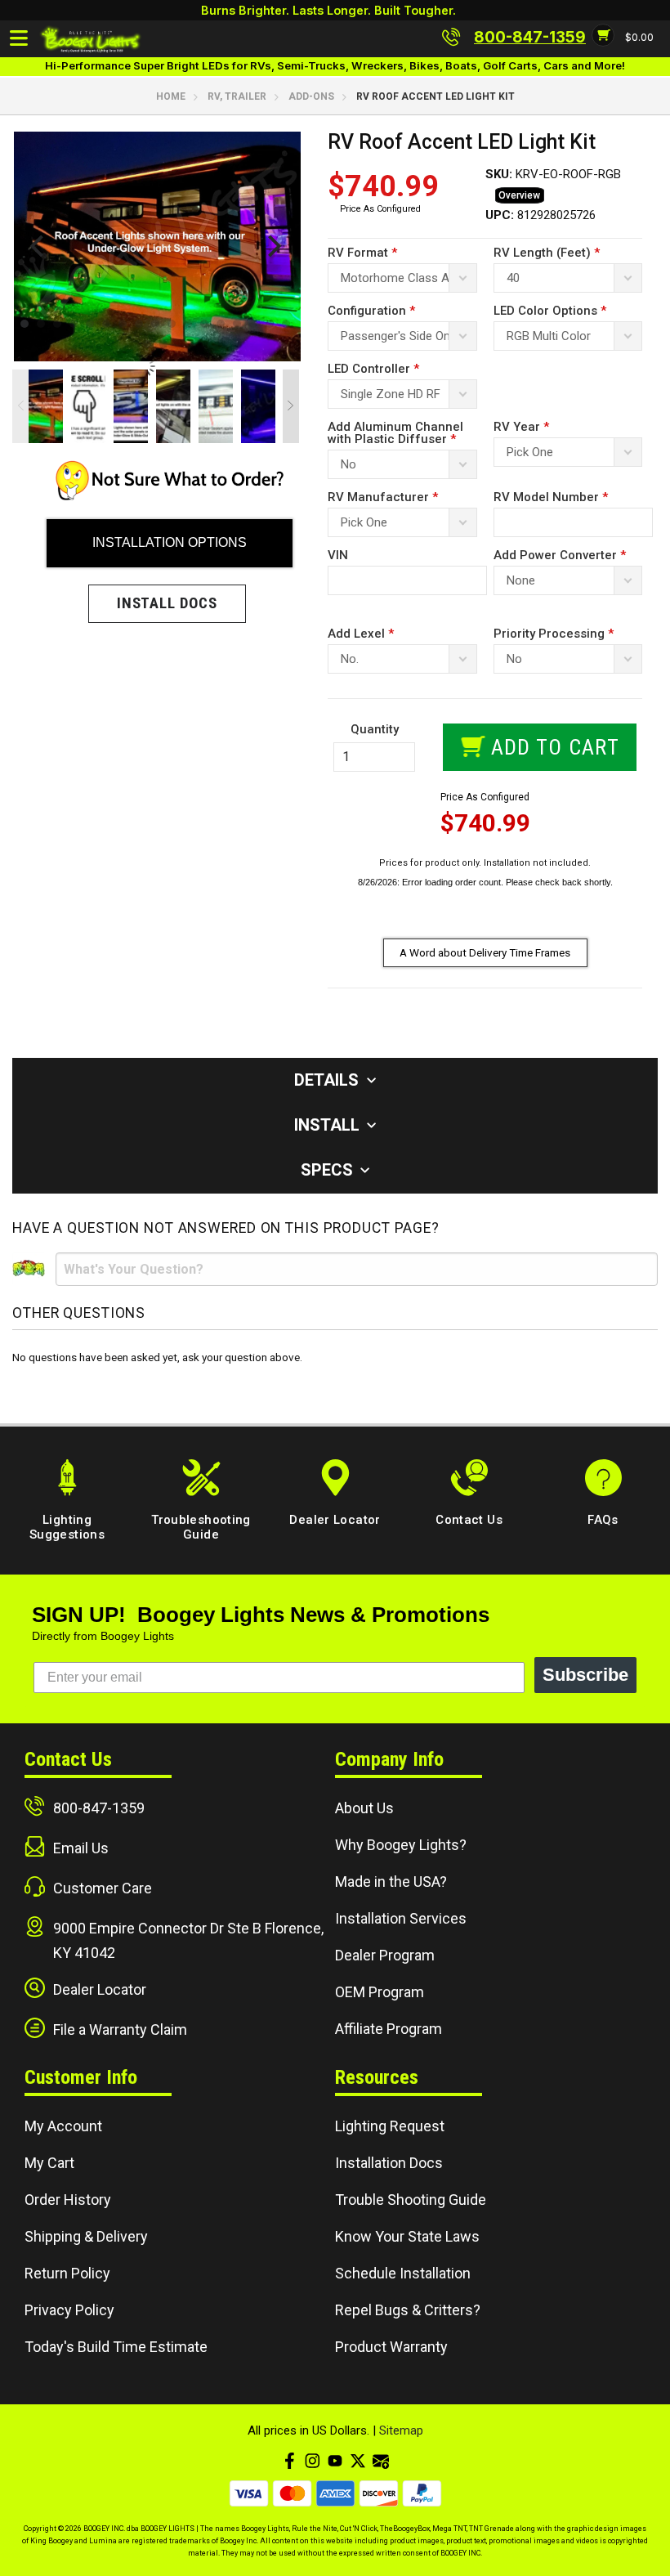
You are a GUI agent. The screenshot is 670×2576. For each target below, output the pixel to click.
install (329, 1125)
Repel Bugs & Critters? (408, 2310)
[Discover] (379, 2493)
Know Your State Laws (407, 2236)
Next (291, 406)
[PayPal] (422, 2493)
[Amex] (335, 2493)
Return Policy (67, 2273)
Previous (20, 406)
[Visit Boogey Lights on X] (358, 2461)
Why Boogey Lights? (401, 1845)
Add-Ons (311, 96)
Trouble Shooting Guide (411, 2200)
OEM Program (380, 1992)
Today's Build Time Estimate (116, 2347)
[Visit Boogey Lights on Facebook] (289, 2461)
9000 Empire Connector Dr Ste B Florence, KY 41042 (188, 1940)
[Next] (272, 246)
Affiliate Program (389, 2029)
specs (329, 1170)
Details (328, 1080)
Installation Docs (389, 2163)
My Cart (49, 2163)
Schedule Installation (403, 2273)
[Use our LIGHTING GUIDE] (170, 496)
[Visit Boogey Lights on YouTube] (335, 2461)
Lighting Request (390, 2126)
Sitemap (401, 2430)
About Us (364, 1808)
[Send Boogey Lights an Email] (381, 2461)
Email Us (81, 1848)
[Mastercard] (292, 2493)
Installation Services (401, 1918)
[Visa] (249, 2493)
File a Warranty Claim (120, 2029)
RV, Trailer (237, 96)
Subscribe (585, 1675)
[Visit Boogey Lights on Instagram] (312, 2461)
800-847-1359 (99, 1808)
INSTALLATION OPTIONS (170, 542)
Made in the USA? (391, 1882)
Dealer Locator (100, 1989)
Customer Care (103, 1888)
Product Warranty (391, 2347)
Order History (68, 2200)
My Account (63, 2126)
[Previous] (39, 246)
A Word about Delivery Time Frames (485, 952)
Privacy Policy (69, 2310)
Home (171, 96)
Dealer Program (385, 1955)
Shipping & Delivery (86, 2236)
